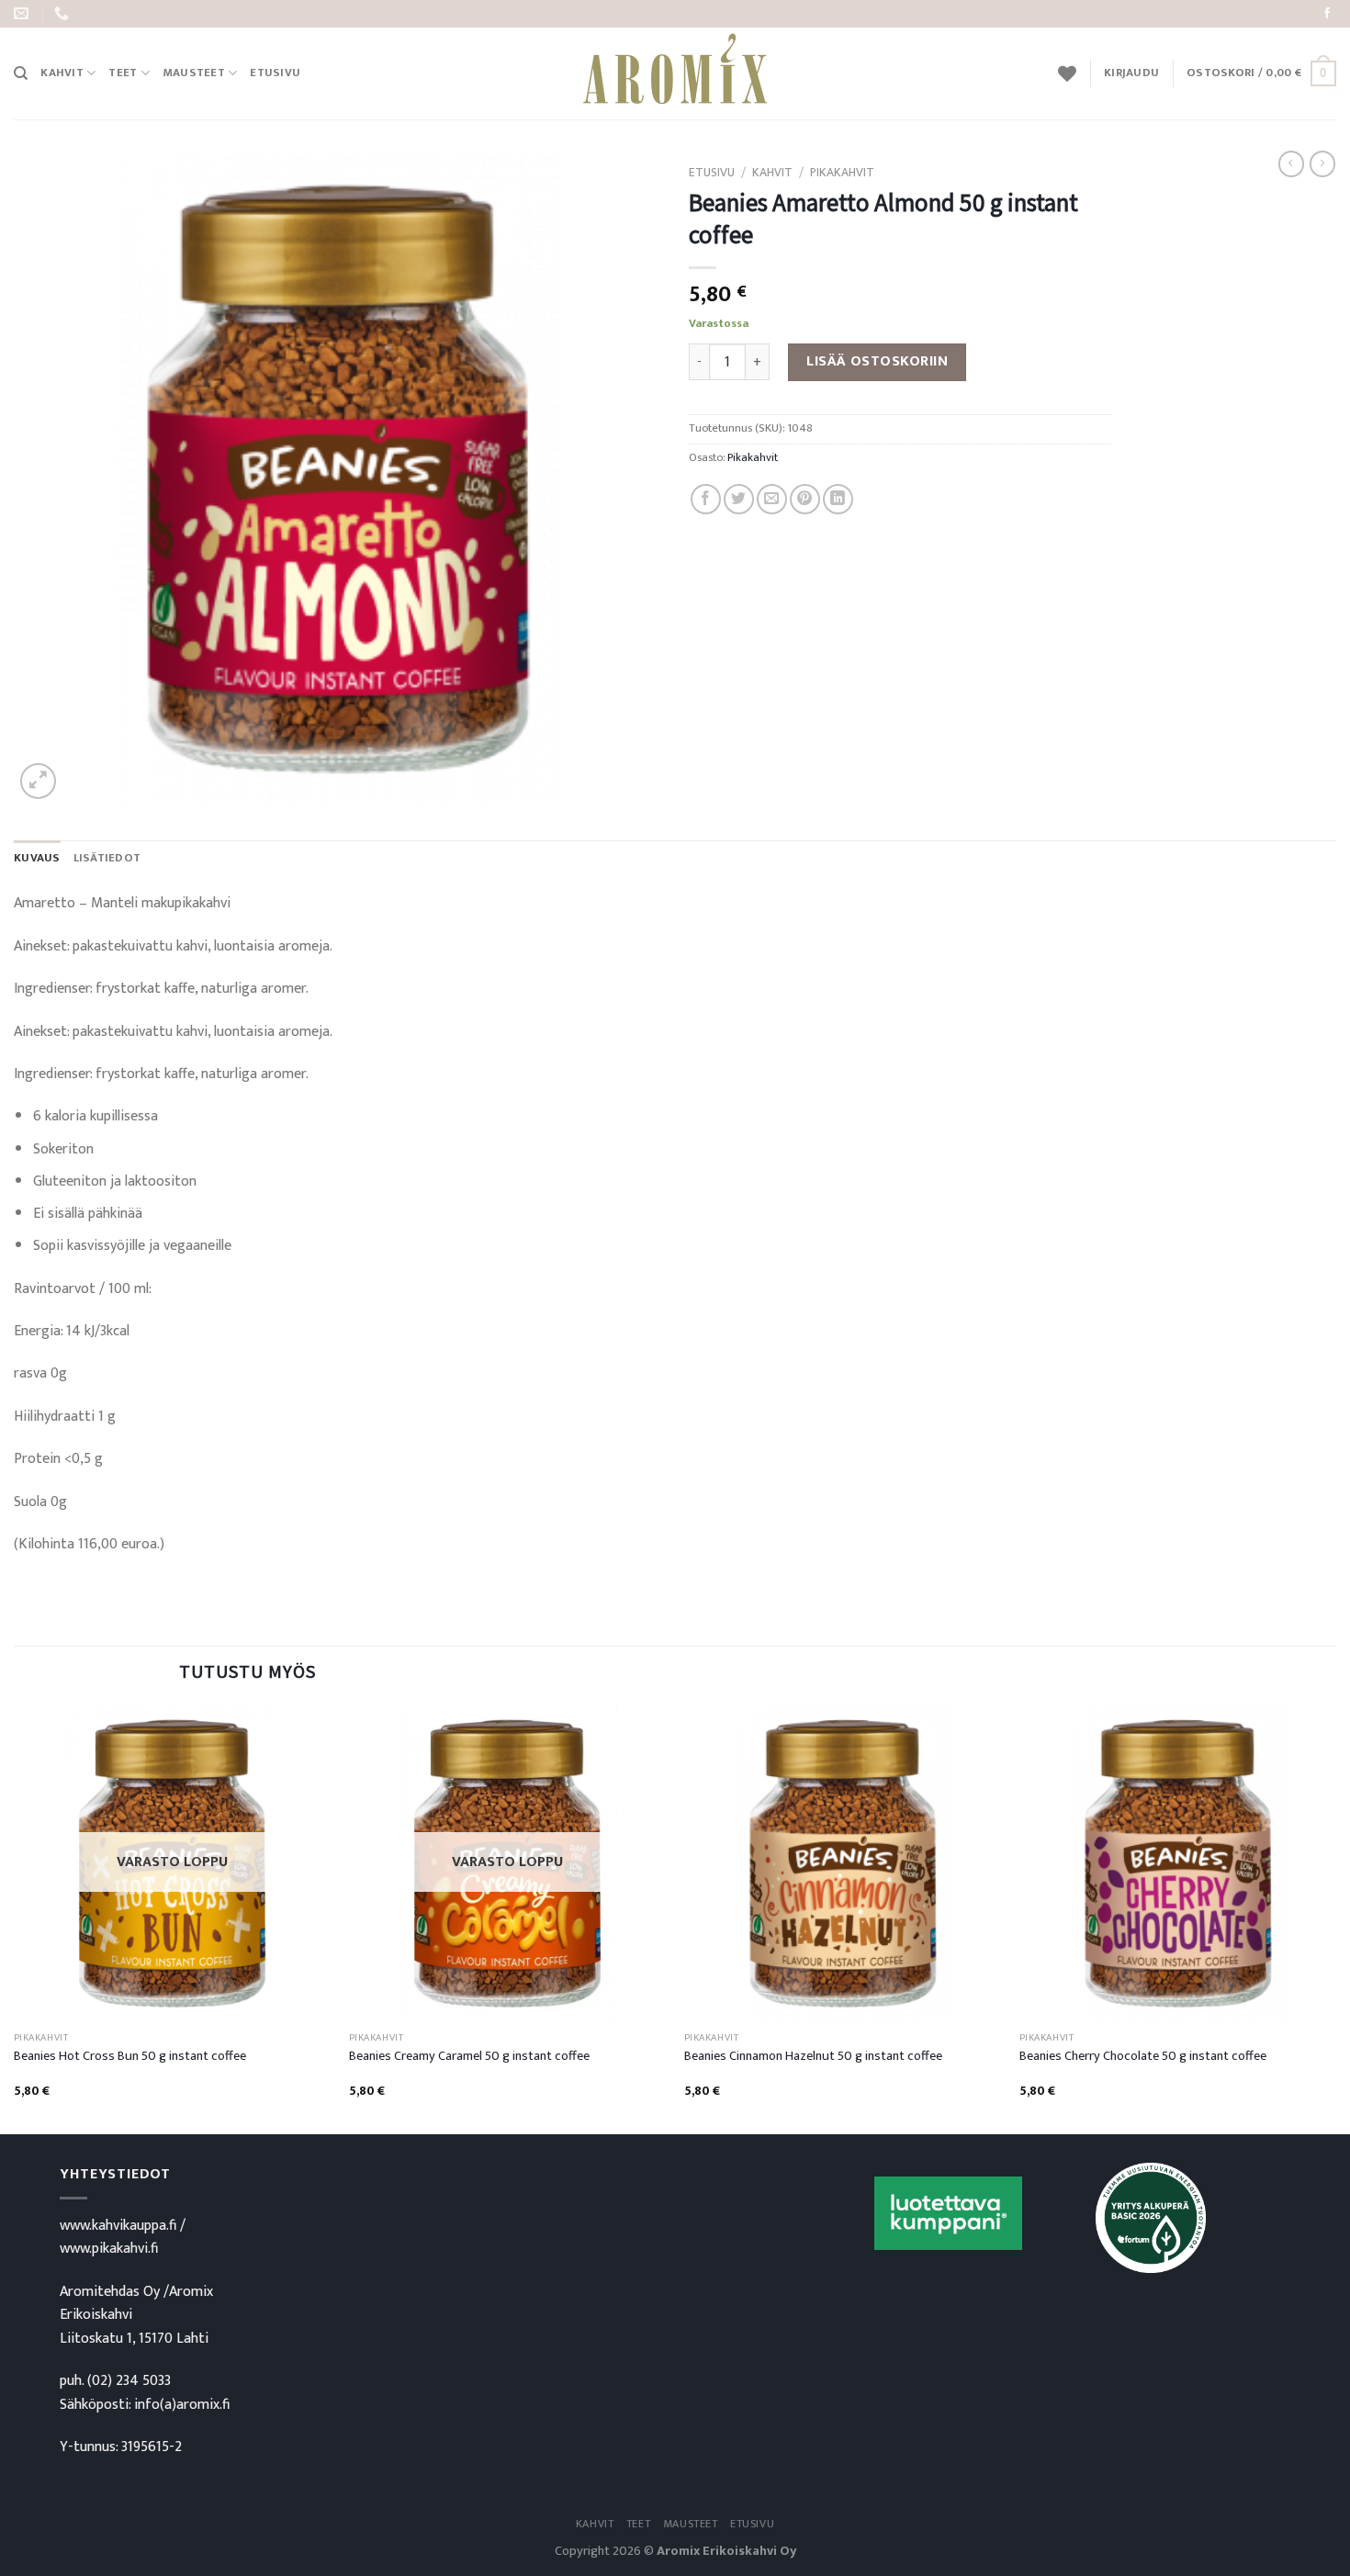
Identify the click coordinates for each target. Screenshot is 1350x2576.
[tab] (37, 859)
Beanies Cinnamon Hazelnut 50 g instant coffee (813, 2057)
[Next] (1335, 1918)
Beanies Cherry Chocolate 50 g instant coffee (1143, 2057)
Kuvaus (37, 858)
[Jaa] (706, 499)
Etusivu (275, 73)
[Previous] (15, 1918)
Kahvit (62, 73)
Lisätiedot (107, 858)
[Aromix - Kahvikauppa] (675, 73)
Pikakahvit (842, 173)
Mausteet (194, 73)
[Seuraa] (1327, 14)
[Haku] (21, 73)
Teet (123, 73)
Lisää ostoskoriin (877, 361)
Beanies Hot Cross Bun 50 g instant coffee (130, 2057)
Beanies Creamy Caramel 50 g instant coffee (469, 2057)
